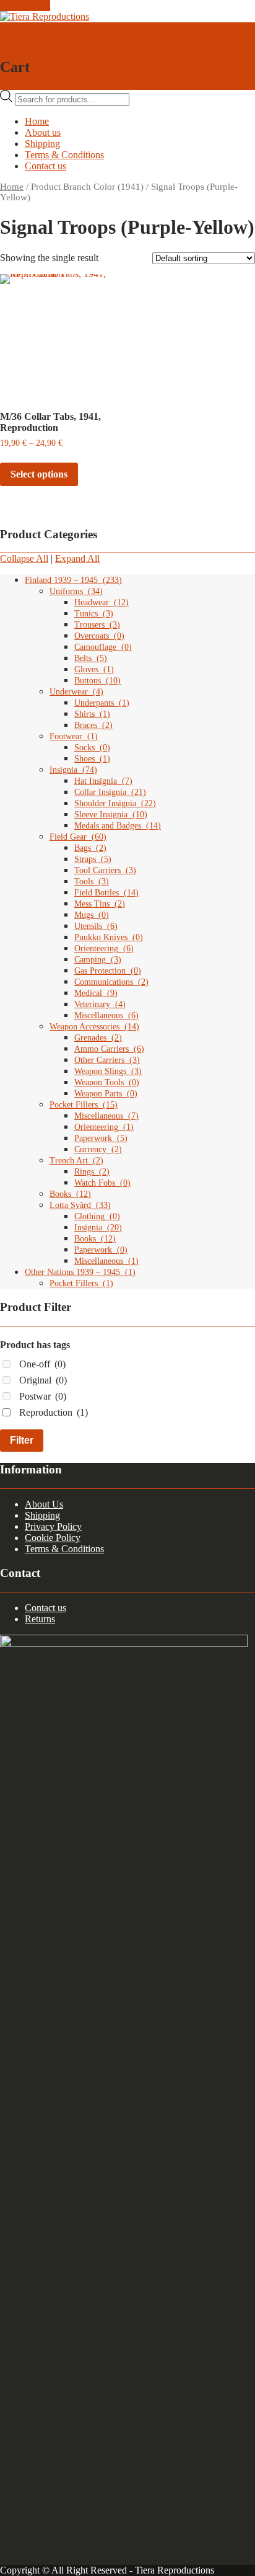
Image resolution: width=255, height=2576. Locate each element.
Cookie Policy (53, 1538)
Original (43, 1380)
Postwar (43, 1396)
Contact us (45, 166)
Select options (39, 474)
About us (43, 132)
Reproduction (54, 1412)
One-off (42, 1364)
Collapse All (24, 558)
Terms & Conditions (64, 155)
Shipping (42, 144)
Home (37, 121)
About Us (44, 1504)
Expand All (77, 558)
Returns (40, 1619)
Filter (22, 1440)
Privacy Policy (53, 1526)
